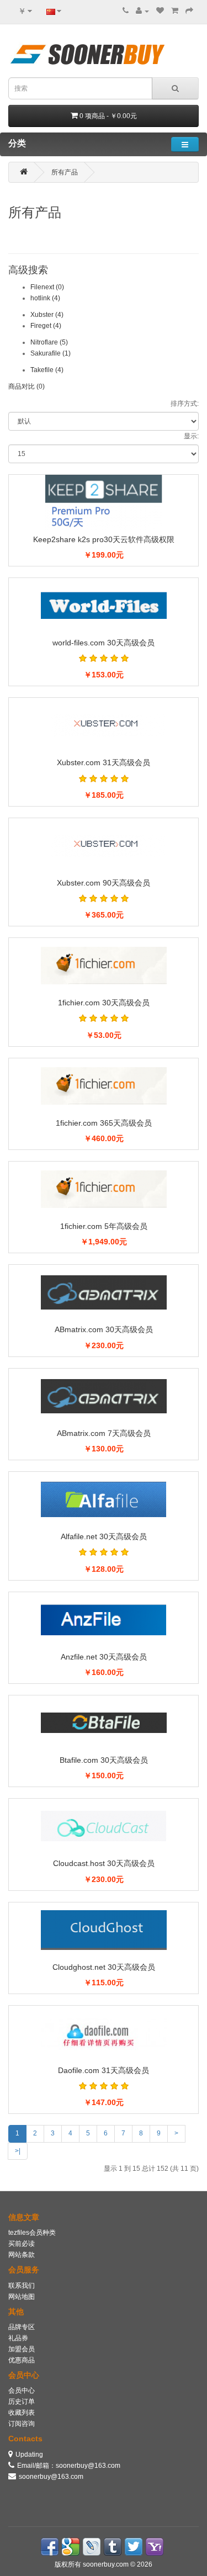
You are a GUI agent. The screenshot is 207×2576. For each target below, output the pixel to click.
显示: (191, 436)
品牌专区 (22, 2327)
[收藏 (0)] (160, 11)
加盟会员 (22, 2349)
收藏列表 (22, 2413)
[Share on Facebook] (50, 2547)
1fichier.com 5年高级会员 (104, 1226)
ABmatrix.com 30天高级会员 (104, 1329)
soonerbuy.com (107, 2564)
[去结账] (189, 11)
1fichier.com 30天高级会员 (104, 1003)
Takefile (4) (47, 370)
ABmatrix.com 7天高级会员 (104, 1433)
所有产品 (65, 172)
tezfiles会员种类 (32, 2233)
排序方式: (185, 404)
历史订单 (22, 2402)
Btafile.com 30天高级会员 (104, 1760)
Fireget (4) (46, 326)
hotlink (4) (45, 298)
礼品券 (18, 2338)
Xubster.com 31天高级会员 (104, 762)
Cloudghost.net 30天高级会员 (104, 1967)
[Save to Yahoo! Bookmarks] (155, 2547)
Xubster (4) (47, 315)
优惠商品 (22, 2360)
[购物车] (175, 11)
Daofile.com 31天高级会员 (104, 2070)
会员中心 (22, 2391)
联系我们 (22, 2286)
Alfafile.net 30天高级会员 (104, 1536)
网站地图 (22, 2297)
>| (18, 2151)
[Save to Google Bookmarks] (71, 2547)
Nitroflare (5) (49, 342)
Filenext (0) (47, 287)
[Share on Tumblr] (113, 2547)
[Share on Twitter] (134, 2547)
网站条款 (22, 2255)
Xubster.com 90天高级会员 (104, 883)
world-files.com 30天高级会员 (104, 643)
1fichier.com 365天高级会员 (104, 1123)
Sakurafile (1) (51, 353)
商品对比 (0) (26, 386)
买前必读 (22, 2244)
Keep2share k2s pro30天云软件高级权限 (104, 539)
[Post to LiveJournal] (92, 2547)
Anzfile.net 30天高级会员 (104, 1657)
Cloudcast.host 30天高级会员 (104, 1863)
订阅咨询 (22, 2424)
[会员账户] (142, 11)
